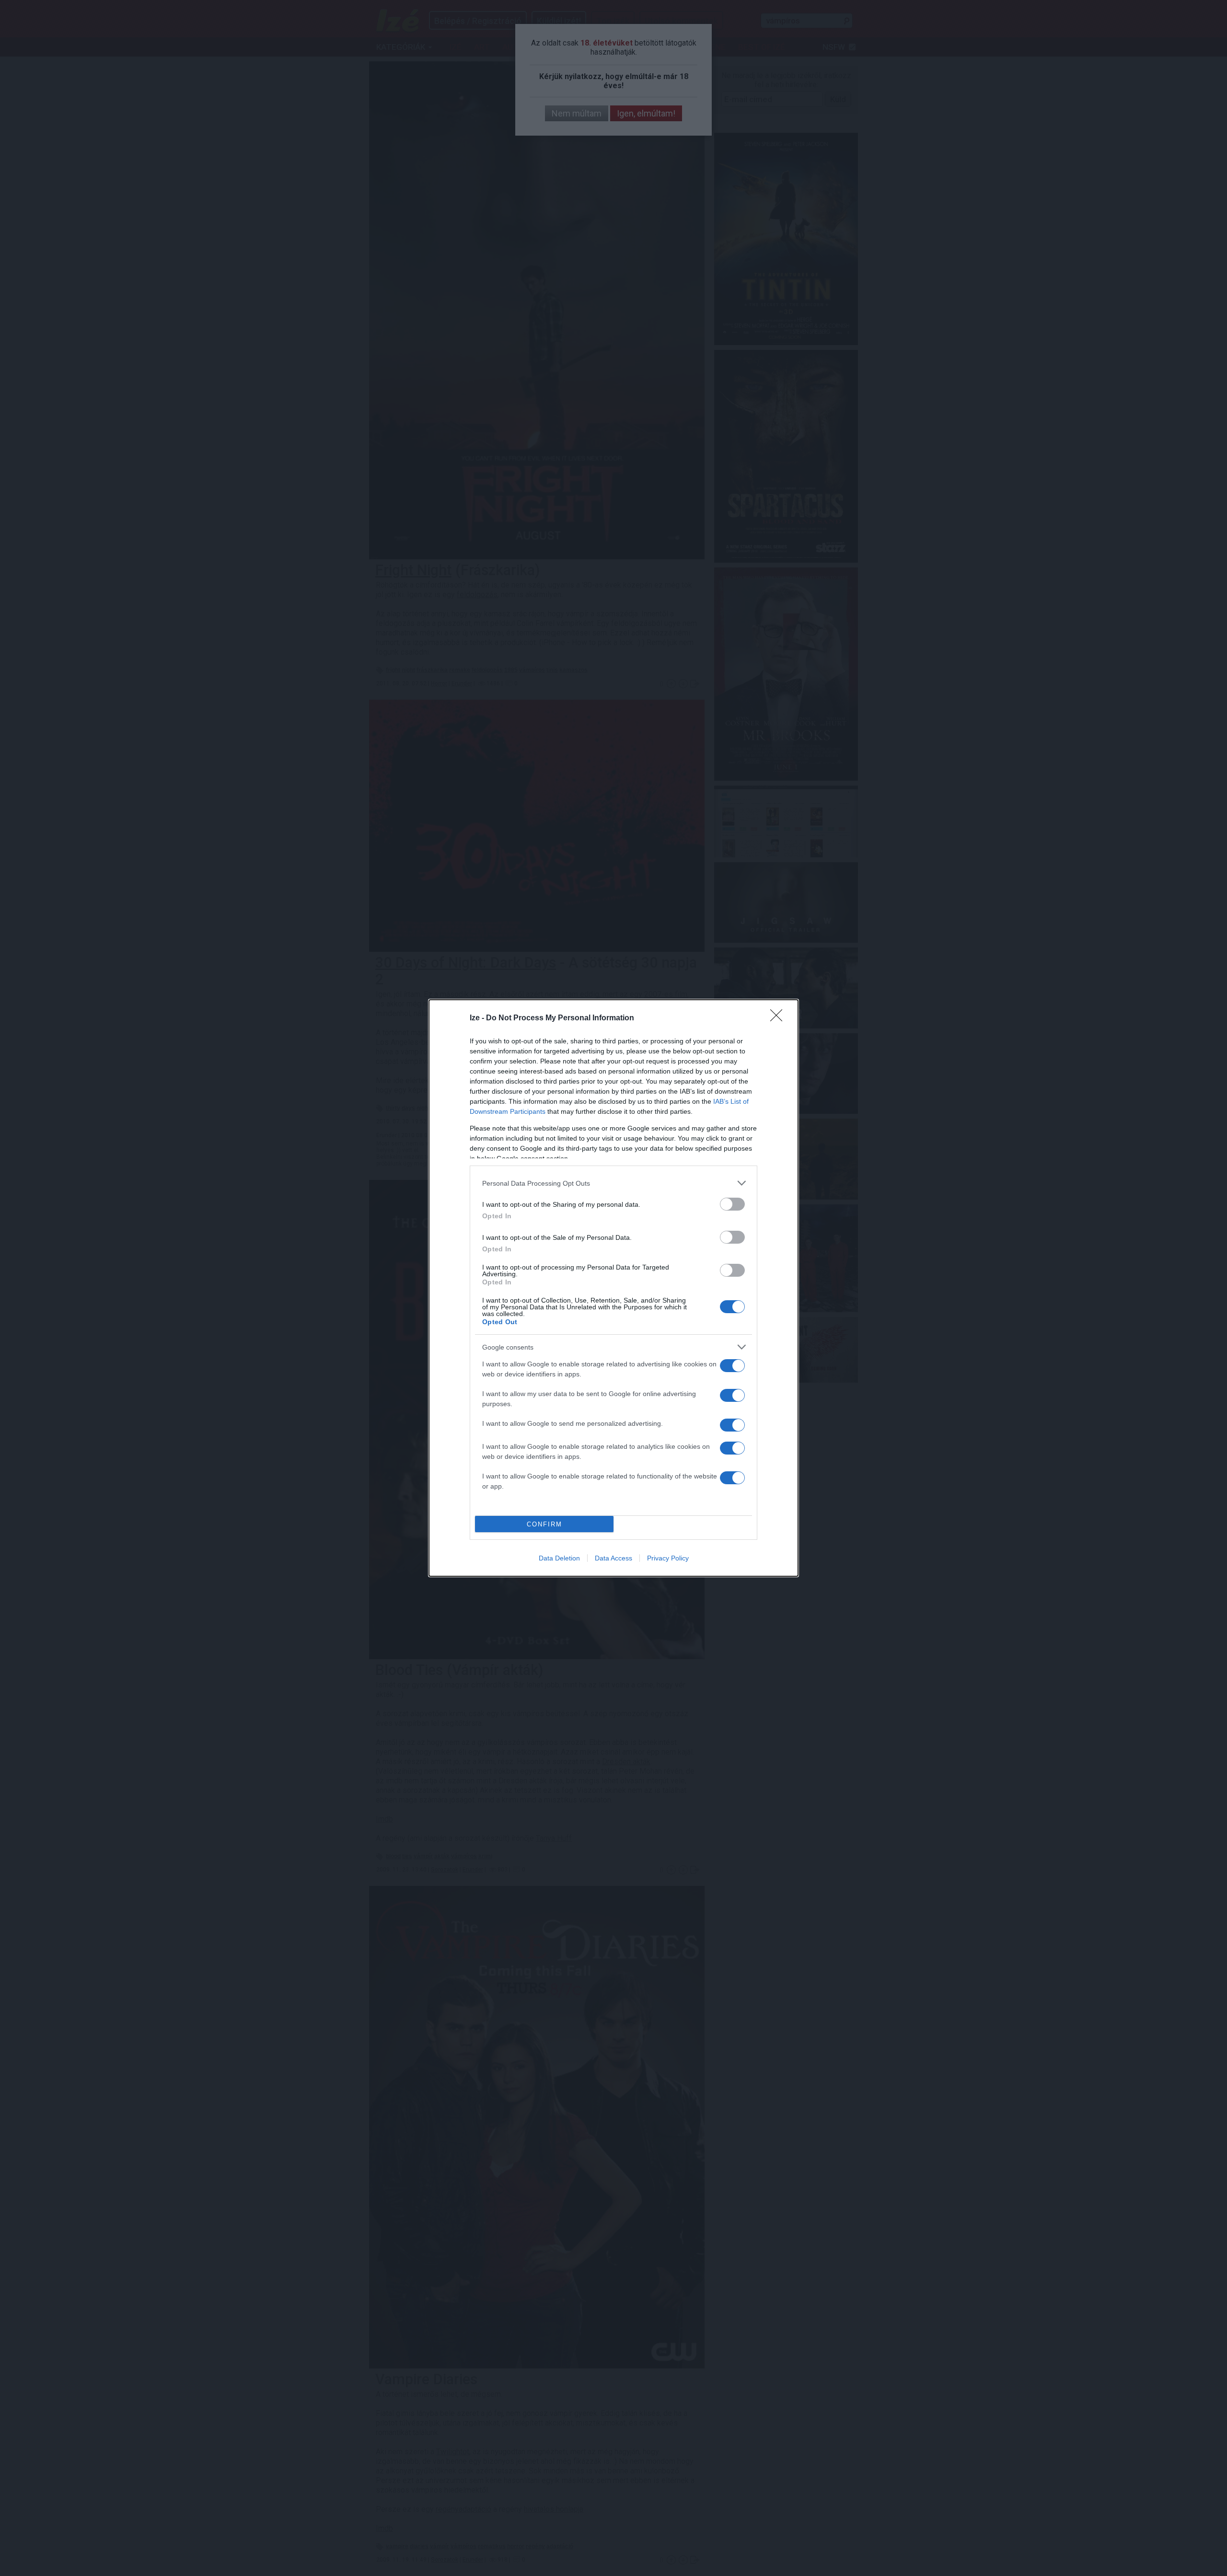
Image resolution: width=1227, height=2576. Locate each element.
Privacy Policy (668, 1558)
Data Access (613, 1558)
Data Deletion (559, 1558)
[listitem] (613, 1183)
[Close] (779, 1018)
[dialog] (613, 1288)
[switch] (732, 1204)
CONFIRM (544, 1524)
